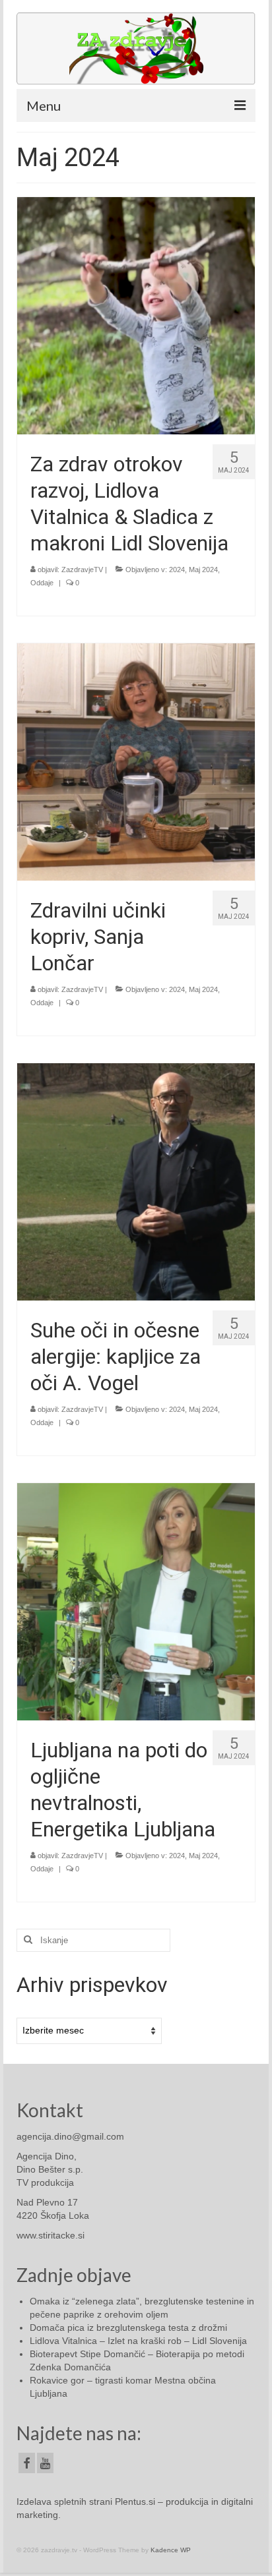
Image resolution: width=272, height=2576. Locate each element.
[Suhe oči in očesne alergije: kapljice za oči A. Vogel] (136, 1181)
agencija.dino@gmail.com (70, 2136)
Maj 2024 (203, 570)
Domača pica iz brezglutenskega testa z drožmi (128, 2327)
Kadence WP (171, 2550)
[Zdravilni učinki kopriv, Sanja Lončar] (136, 761)
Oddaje (42, 583)
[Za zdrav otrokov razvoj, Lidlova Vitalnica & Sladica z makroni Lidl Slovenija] (136, 314)
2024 (177, 570)
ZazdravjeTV (82, 570)
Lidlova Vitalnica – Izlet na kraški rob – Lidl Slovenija (138, 2341)
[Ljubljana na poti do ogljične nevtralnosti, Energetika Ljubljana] (136, 1600)
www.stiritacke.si (51, 2235)
